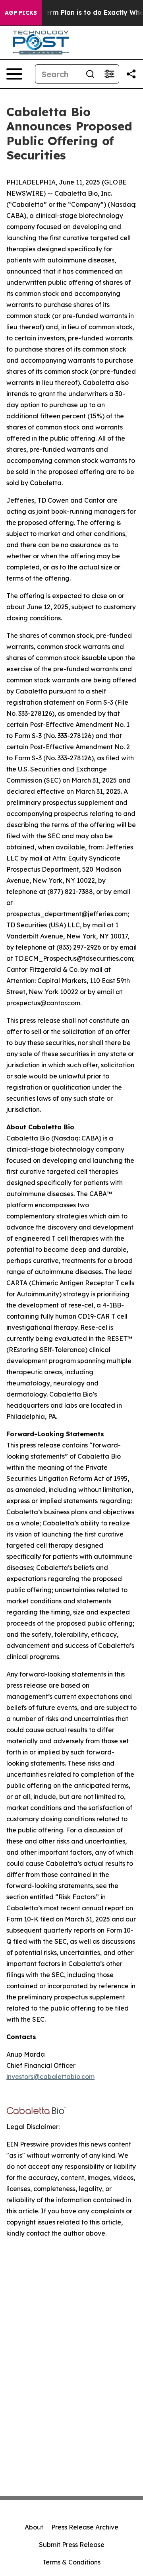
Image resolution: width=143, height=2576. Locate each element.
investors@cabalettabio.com (50, 2077)
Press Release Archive (85, 2527)
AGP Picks (21, 13)
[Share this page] (131, 74)
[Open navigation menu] (14, 74)
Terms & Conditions (71, 2562)
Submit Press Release (72, 2545)
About (34, 2527)
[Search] (90, 74)
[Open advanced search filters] (109, 74)
